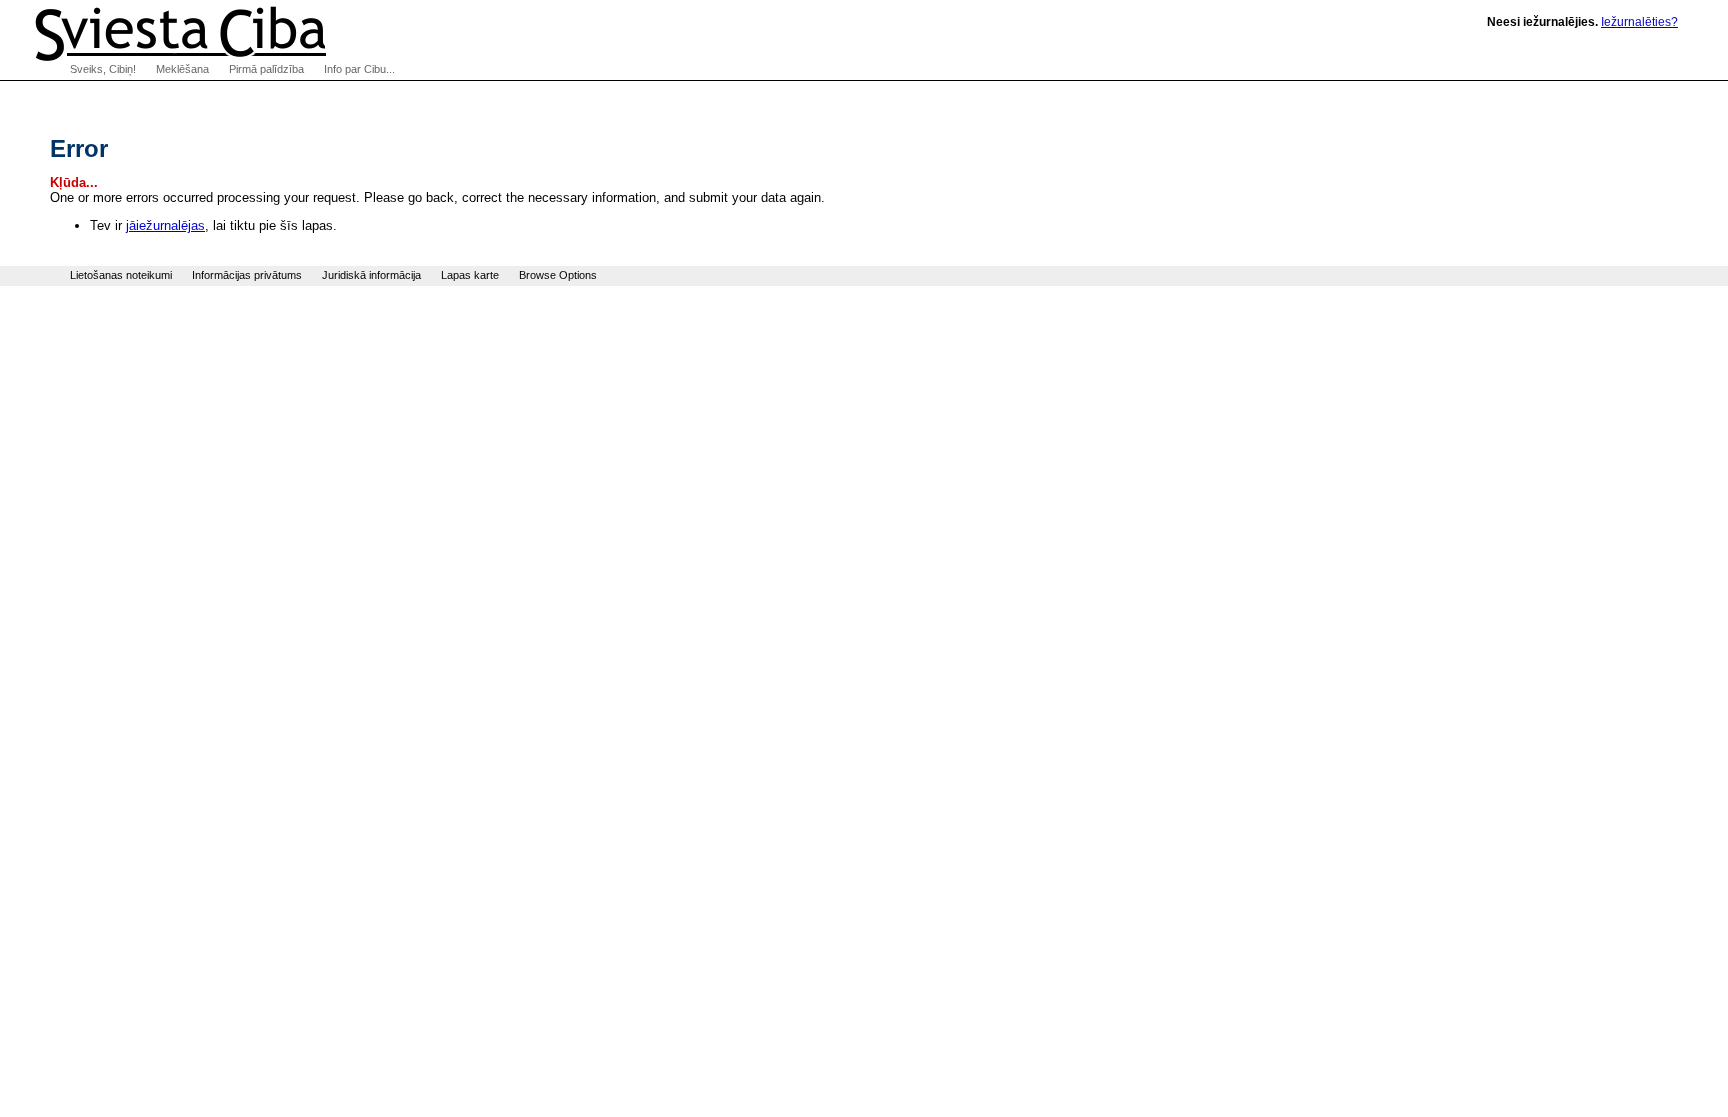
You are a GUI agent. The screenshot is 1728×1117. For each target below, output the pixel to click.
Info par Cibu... (359, 69)
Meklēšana (182, 69)
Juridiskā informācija (371, 275)
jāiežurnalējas (165, 225)
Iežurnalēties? (1639, 22)
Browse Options (558, 275)
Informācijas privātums (247, 275)
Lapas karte (470, 275)
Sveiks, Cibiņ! (103, 69)
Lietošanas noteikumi (121, 275)
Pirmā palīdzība (266, 69)
